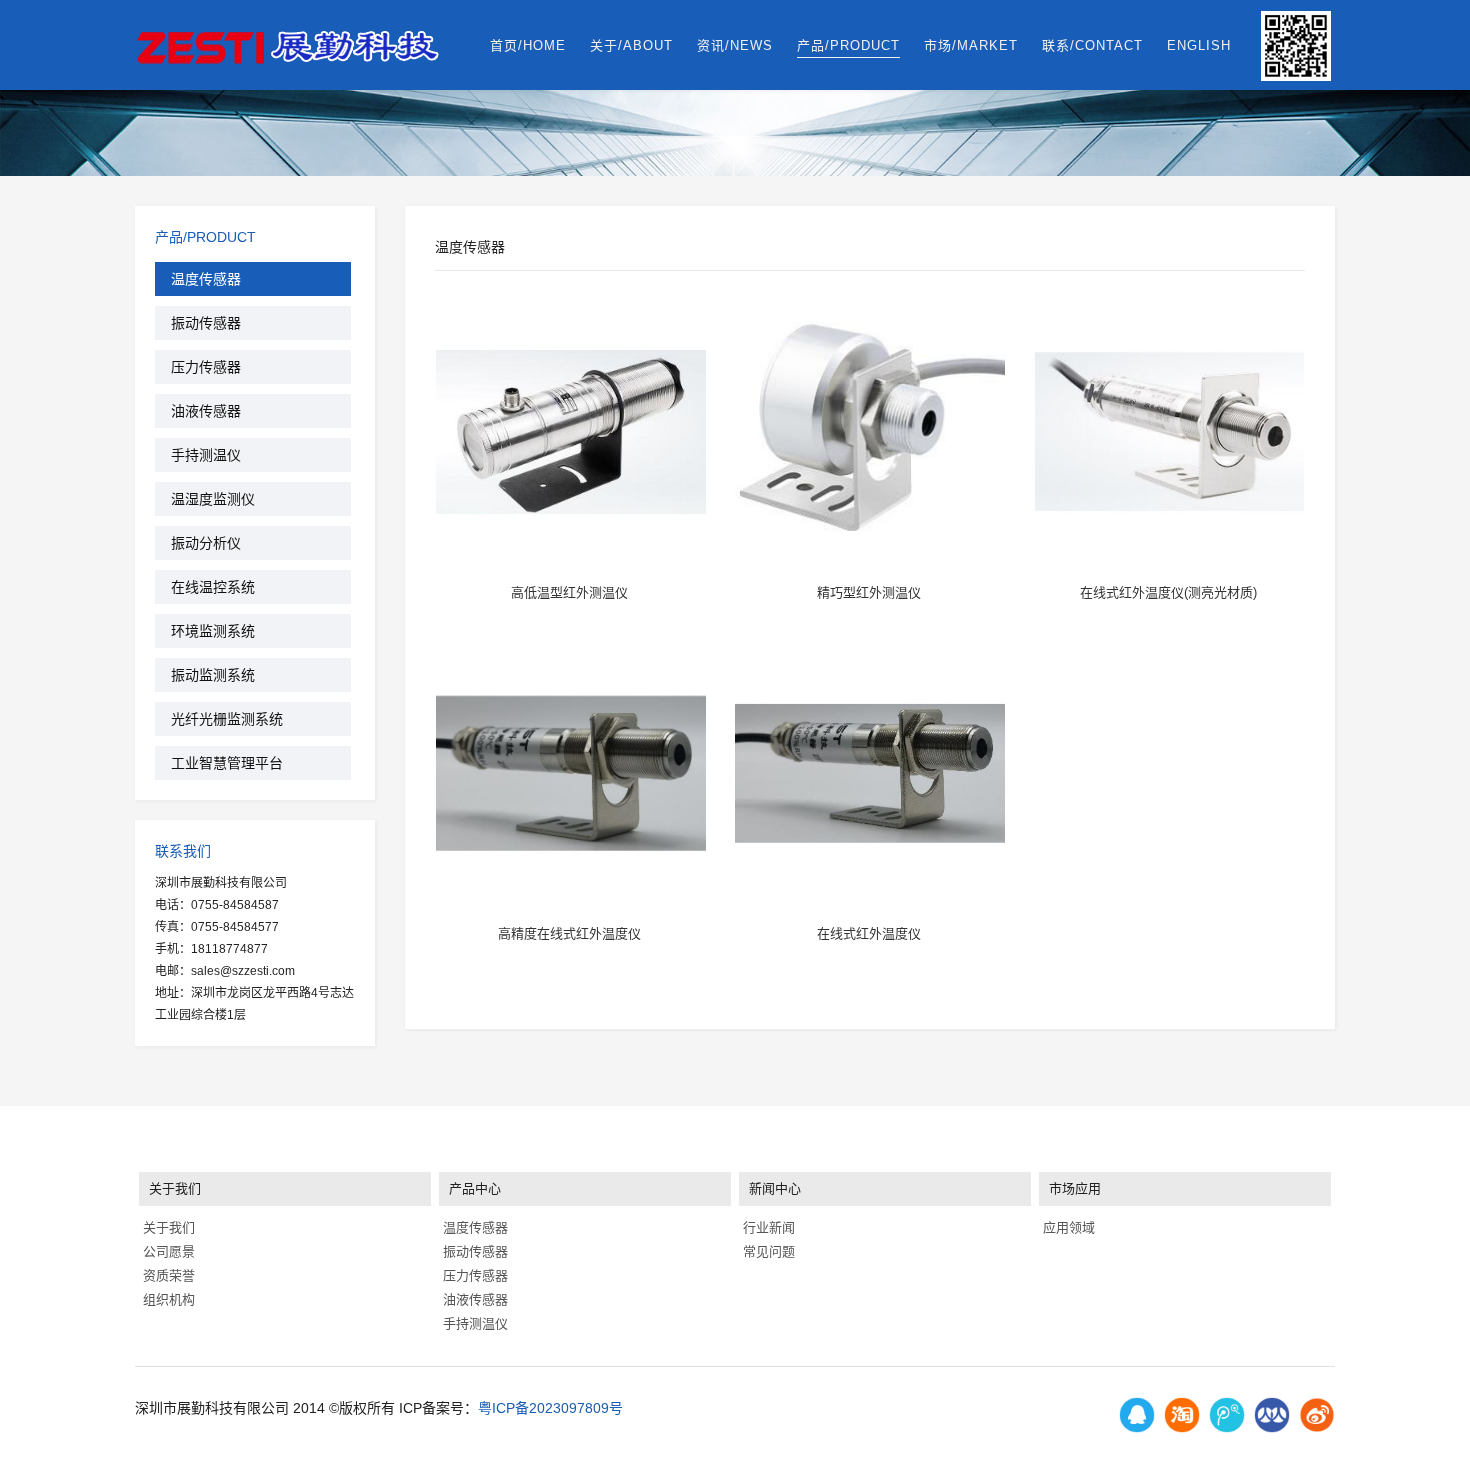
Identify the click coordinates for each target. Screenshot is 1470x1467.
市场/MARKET (971, 45)
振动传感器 (206, 323)
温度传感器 (206, 279)
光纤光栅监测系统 (227, 719)
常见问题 (767, 1251)
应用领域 (1067, 1227)
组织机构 (167, 1299)
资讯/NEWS (735, 45)
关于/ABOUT (631, 45)
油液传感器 (206, 411)
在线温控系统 (213, 587)
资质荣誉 (167, 1275)
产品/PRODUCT (848, 45)
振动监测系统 (213, 675)
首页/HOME (528, 45)
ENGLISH (1199, 45)
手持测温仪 (206, 455)
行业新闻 (767, 1227)
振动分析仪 (206, 543)
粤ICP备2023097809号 (550, 1408)
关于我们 (167, 1227)
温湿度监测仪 (213, 499)
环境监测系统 (213, 631)
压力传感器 (206, 367)
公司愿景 (167, 1251)
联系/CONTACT (1092, 45)
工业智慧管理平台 (227, 763)
